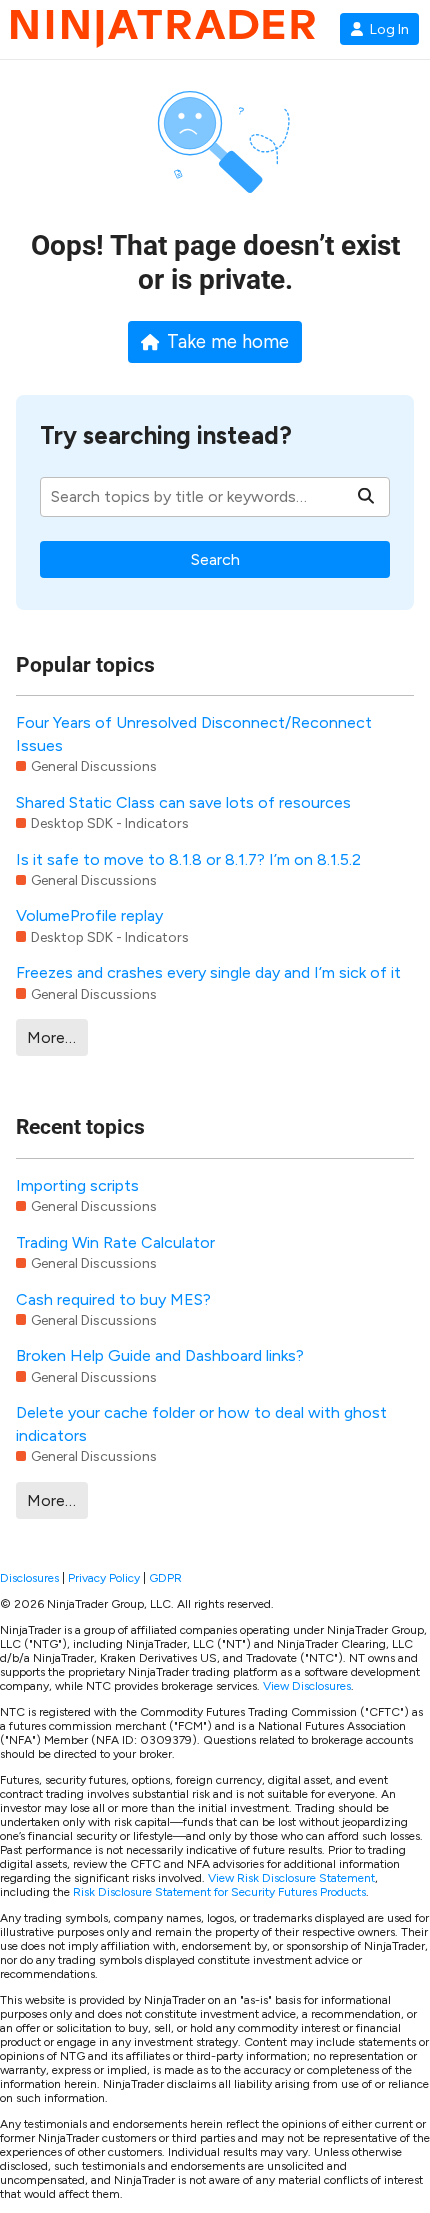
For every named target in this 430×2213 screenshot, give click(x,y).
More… (51, 1037)
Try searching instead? (166, 435)
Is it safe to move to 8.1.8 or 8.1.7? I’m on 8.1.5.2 (188, 859)
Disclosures (29, 1578)
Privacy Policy (104, 1578)
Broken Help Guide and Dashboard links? (160, 1355)
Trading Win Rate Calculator (115, 1242)
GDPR (165, 1578)
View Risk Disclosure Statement (291, 1878)
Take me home (228, 342)
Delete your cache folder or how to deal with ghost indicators (201, 1423)
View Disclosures (307, 1686)
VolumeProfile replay (89, 915)
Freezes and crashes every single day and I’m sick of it (208, 972)
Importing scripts (77, 1185)
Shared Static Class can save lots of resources (183, 802)
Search (215, 559)
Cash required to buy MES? (113, 1299)
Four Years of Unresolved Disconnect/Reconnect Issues (194, 733)
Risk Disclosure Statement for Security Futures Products (219, 1892)
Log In (389, 29)
